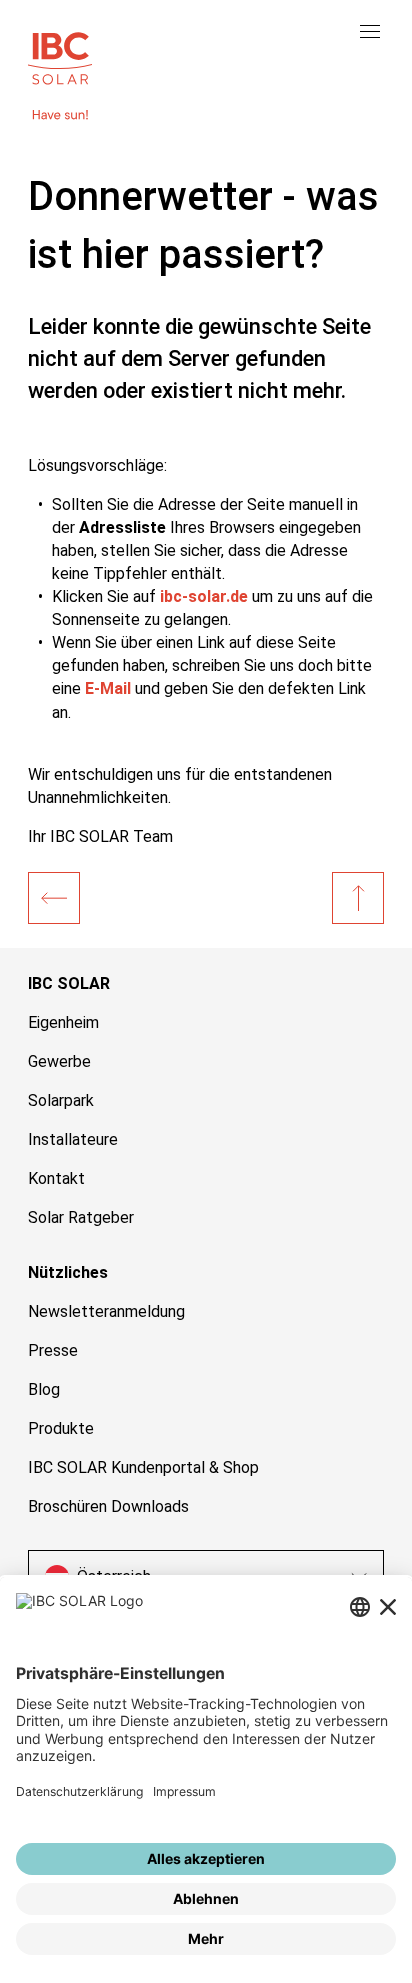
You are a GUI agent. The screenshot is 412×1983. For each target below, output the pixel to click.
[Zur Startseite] (60, 56)
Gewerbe (59, 1061)
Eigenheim (63, 1022)
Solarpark (61, 1100)
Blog (44, 1389)
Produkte (61, 1428)
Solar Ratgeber (81, 1217)
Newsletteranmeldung (106, 1311)
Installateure (73, 1139)
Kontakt (56, 1178)
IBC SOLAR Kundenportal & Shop (143, 1467)
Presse (53, 1350)
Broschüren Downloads (108, 1506)
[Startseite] (54, 898)
